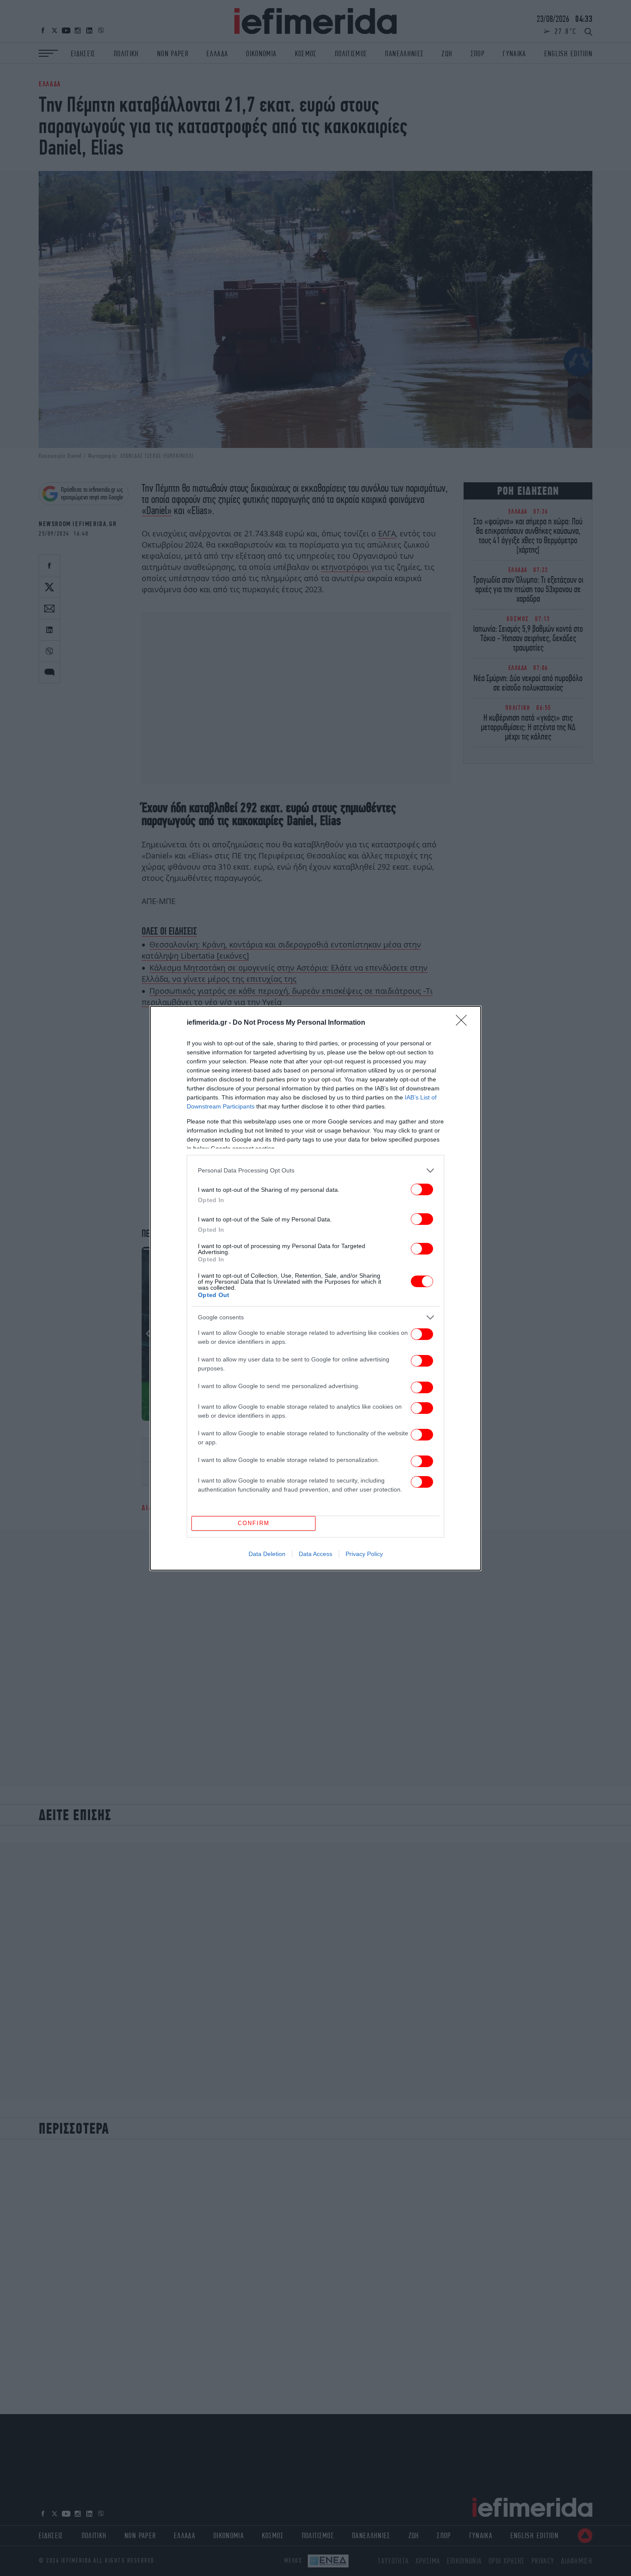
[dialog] (315, 1288)
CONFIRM (254, 1523)
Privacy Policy (364, 1554)
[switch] (422, 1189)
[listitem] (315, 1171)
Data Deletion (267, 1554)
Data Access (315, 1554)
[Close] (464, 1023)
